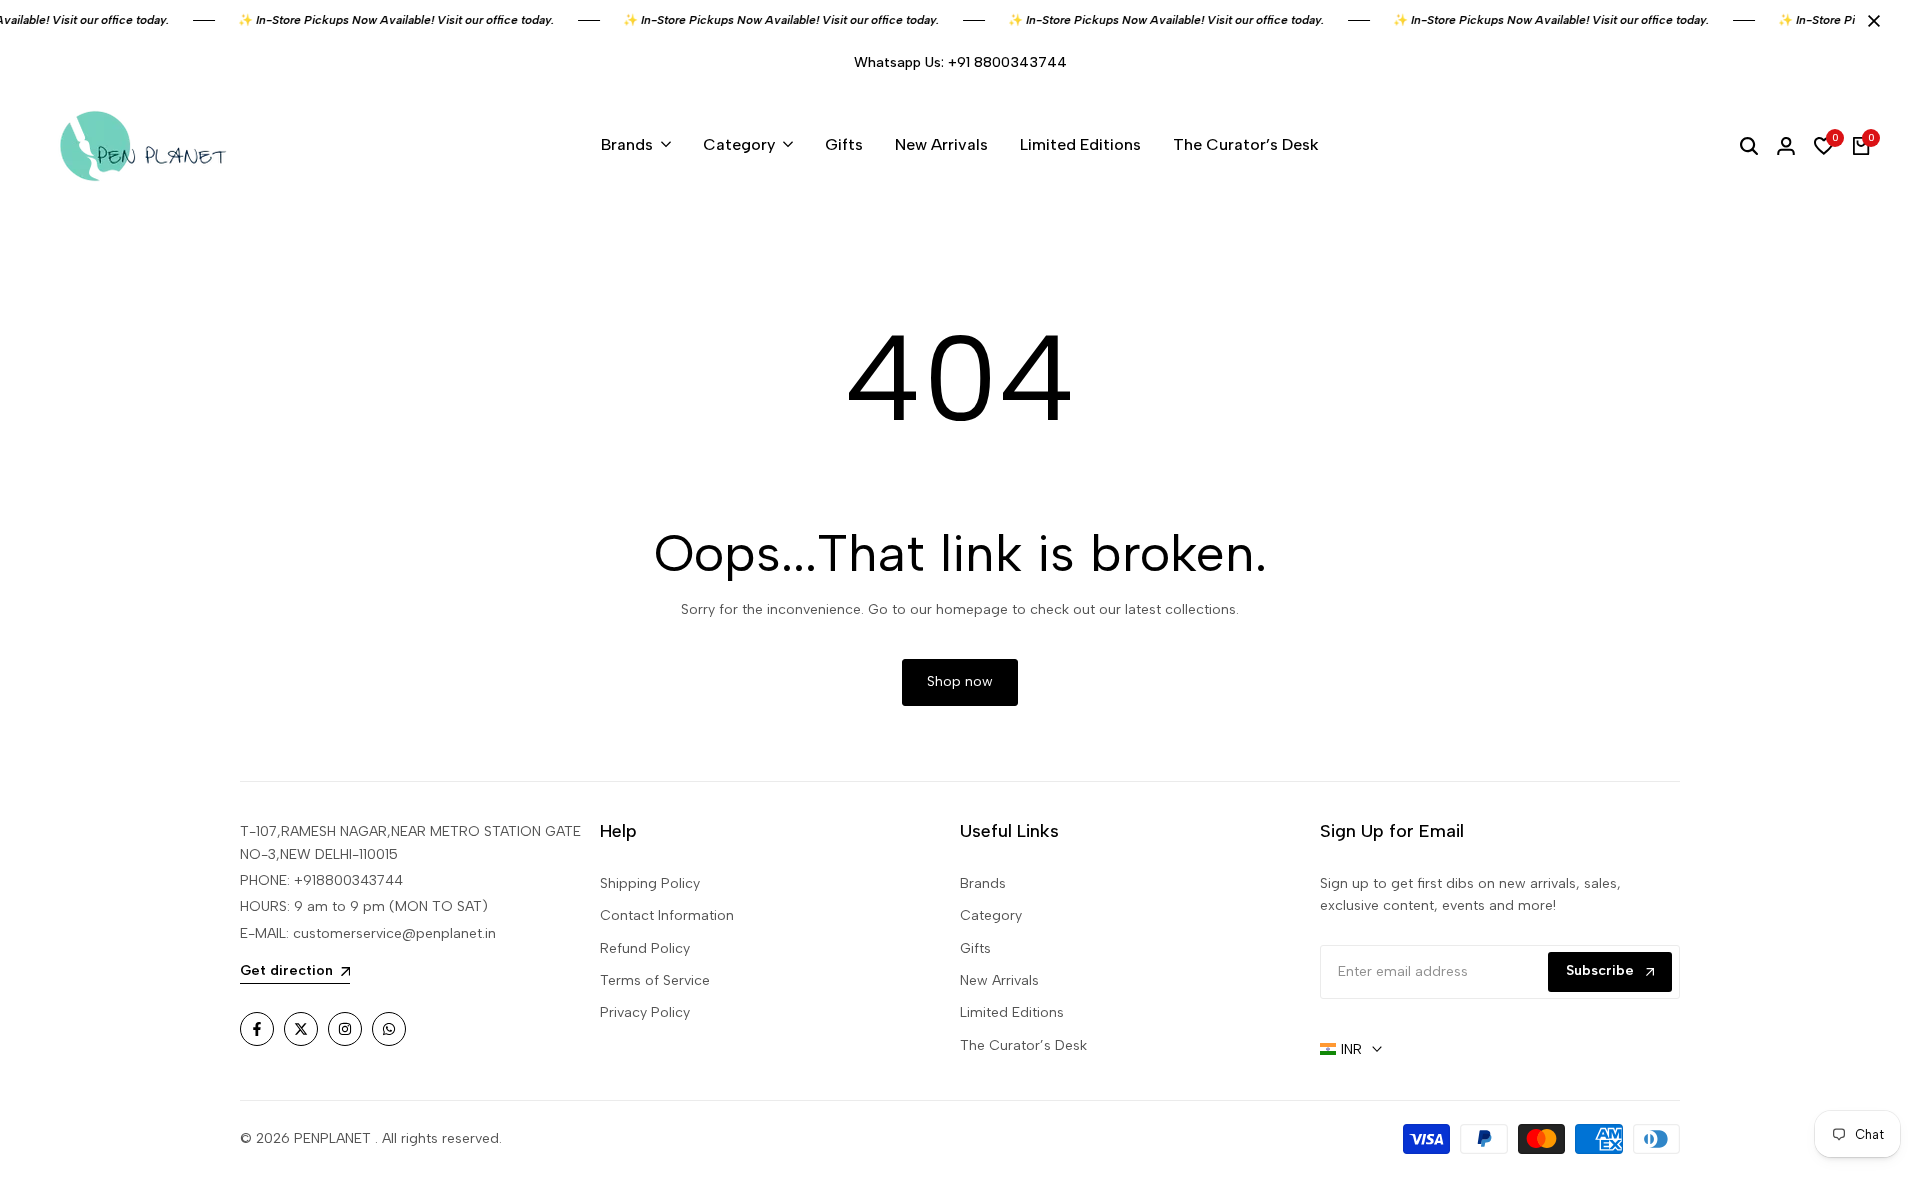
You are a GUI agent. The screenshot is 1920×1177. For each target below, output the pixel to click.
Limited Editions (1012, 1012)
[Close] (1870, 21)
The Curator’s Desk (1023, 1045)
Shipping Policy (650, 883)
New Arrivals (999, 980)
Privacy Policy (645, 1012)
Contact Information (667, 915)
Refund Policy (645, 948)
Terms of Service (655, 980)
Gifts (975, 948)
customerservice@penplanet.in (394, 933)
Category (991, 915)
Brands (983, 883)
